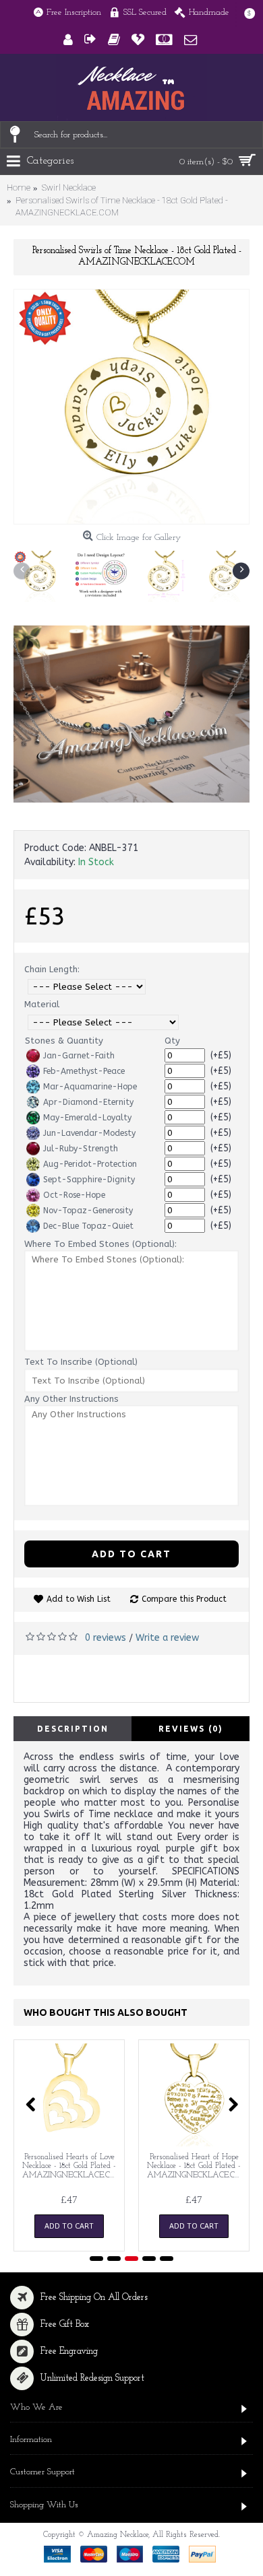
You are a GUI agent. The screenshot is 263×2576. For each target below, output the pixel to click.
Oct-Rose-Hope (74, 1195)
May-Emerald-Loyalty (87, 1118)
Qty (172, 1041)
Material (42, 1004)
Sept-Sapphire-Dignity (89, 1180)
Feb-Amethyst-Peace (84, 1071)
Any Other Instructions (71, 1399)
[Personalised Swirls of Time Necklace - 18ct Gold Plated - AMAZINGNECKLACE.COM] (131, 407)
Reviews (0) (191, 1729)
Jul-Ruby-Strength (81, 1149)
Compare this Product (184, 1599)
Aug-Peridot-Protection (90, 1164)
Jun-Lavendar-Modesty (89, 1133)
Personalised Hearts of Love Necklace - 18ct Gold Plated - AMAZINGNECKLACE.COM (71, 2166)
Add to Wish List (79, 1599)
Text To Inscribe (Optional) (81, 1362)
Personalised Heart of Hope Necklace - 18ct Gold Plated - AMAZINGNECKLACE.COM (196, 2166)
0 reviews (106, 1638)
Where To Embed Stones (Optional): (100, 1244)
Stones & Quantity (64, 1041)
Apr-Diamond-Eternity (88, 1102)
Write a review (167, 1638)
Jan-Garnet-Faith (79, 1056)
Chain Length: (52, 969)
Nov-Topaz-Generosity (88, 1211)
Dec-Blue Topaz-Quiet (88, 1226)
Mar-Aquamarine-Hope (90, 1087)
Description (73, 1729)
